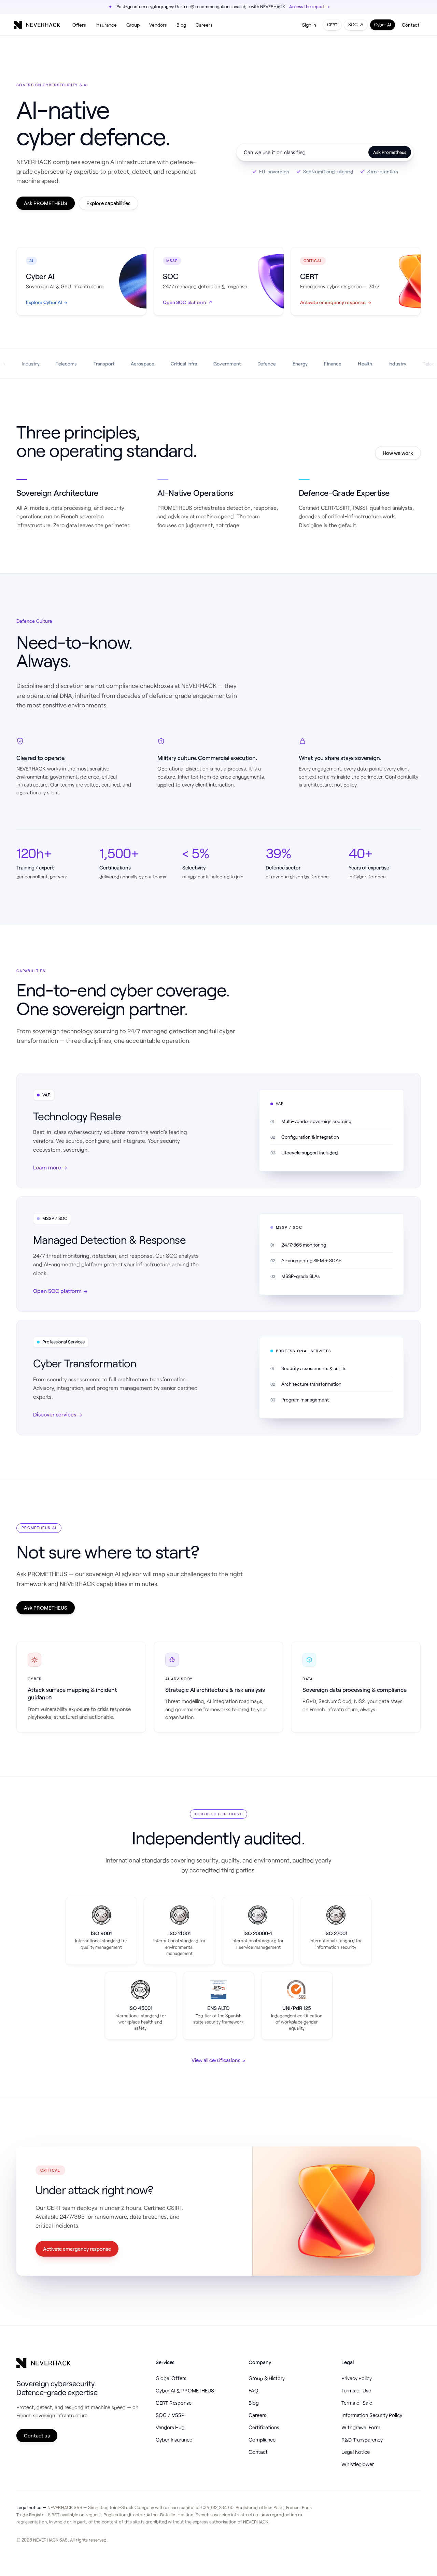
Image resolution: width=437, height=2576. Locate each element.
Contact (411, 25)
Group (133, 25)
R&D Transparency (362, 2440)
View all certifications (219, 2060)
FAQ (253, 2390)
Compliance (262, 2440)
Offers (79, 25)
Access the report (309, 6)
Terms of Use (356, 2390)
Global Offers (171, 2378)
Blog (181, 25)
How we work (398, 453)
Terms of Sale (357, 2403)
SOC (353, 25)
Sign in (309, 25)
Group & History (267, 2378)
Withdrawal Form (361, 2427)
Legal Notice (356, 2452)
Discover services (58, 1414)
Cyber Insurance (174, 2440)
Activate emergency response (77, 2249)
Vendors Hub (170, 2427)
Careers (204, 25)
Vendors (158, 25)
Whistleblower (358, 2464)
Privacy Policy (357, 2378)
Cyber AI (383, 25)
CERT (332, 25)
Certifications (264, 2427)
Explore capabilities (108, 203)
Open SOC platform (60, 1291)
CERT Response (174, 2403)
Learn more (50, 1167)
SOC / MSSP (170, 2415)
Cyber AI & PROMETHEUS (185, 2390)
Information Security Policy (372, 2415)
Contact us (37, 2435)
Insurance (106, 25)
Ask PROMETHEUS (46, 203)
